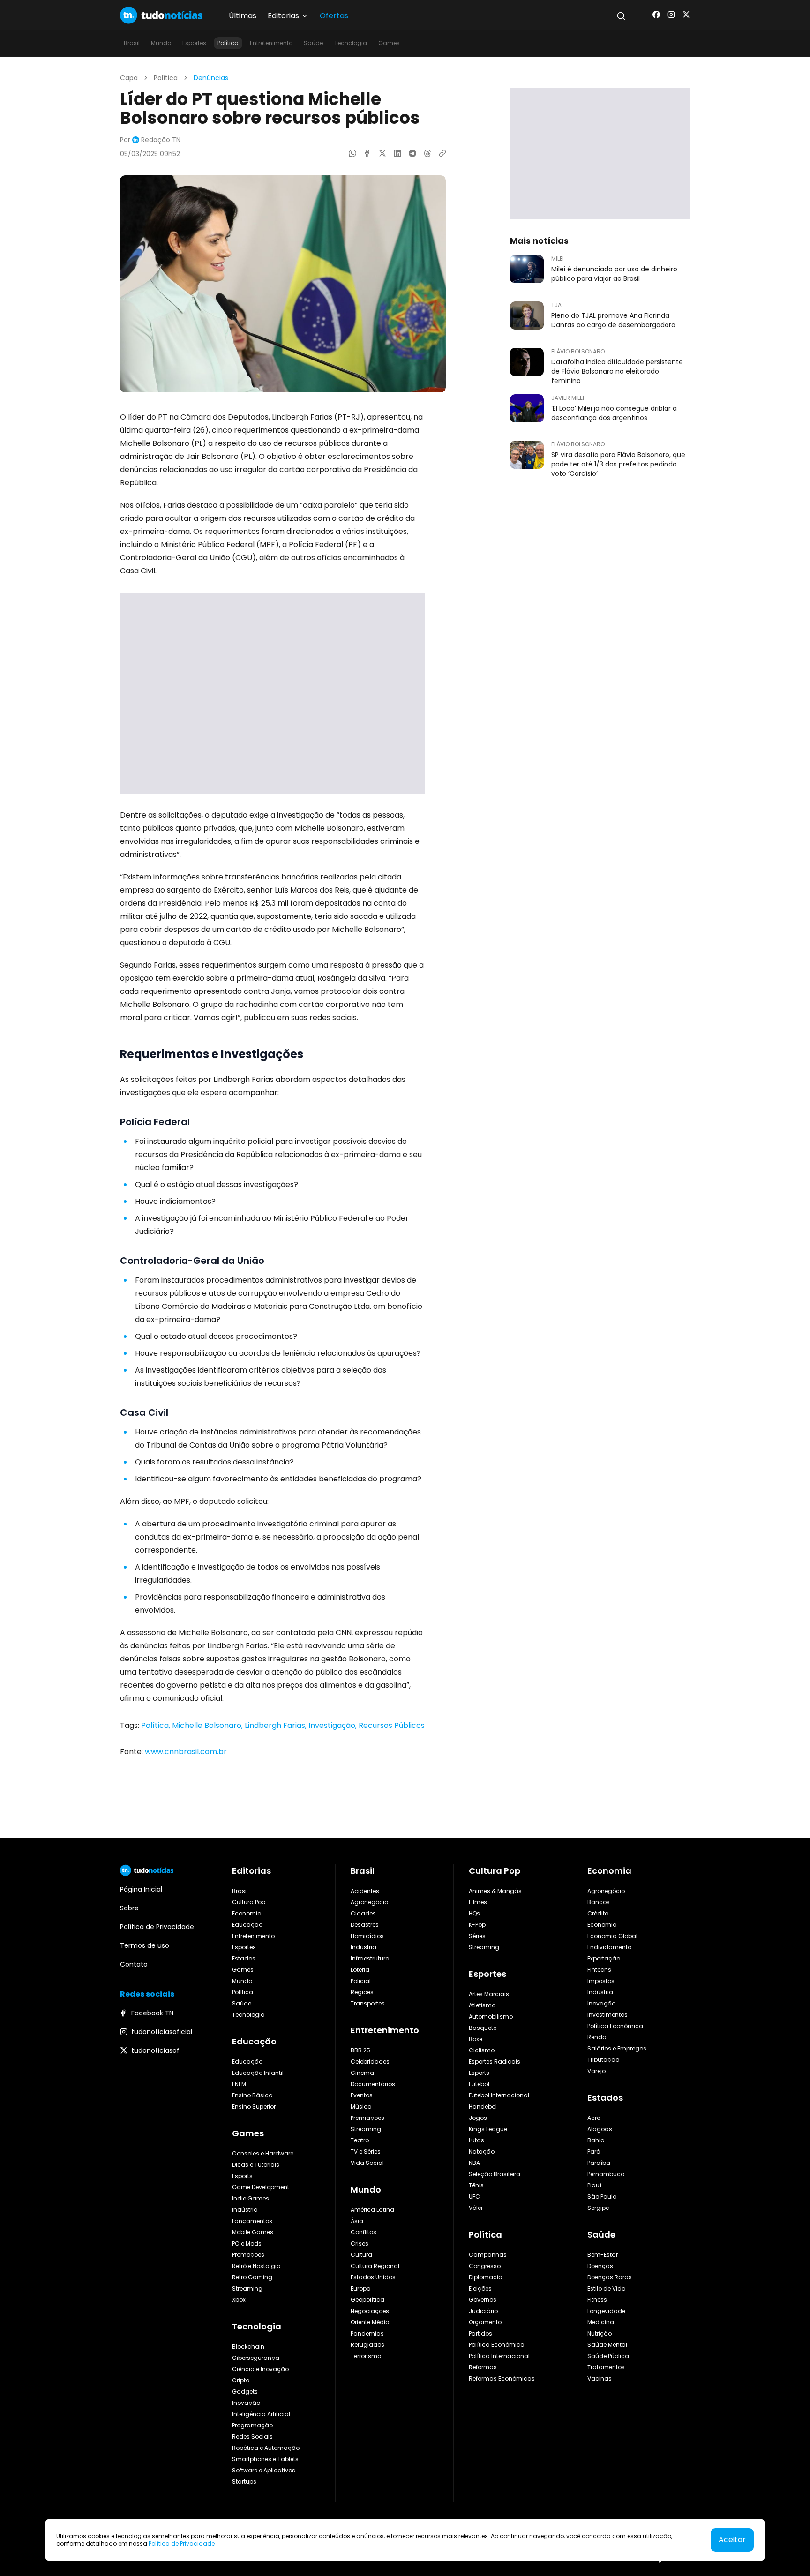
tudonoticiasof (155, 2050)
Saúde (313, 43)
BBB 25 (360, 2050)
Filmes (478, 1902)
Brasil (132, 43)
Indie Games (251, 2198)
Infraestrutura (370, 1958)
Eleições (480, 2288)
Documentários (373, 2084)
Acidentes (365, 1891)
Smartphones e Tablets (265, 2459)
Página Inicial (141, 1889)
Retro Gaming (252, 2277)
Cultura (361, 2255)
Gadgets (245, 2392)
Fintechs (599, 1970)
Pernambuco (606, 2174)
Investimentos (607, 2015)
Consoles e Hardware (263, 2153)
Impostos (601, 1981)
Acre (594, 2118)
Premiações (367, 2118)
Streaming (247, 2288)
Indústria (245, 2210)
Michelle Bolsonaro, (208, 1725)
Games (389, 43)
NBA (474, 2163)
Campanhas (488, 2255)
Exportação (604, 1958)
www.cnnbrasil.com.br (186, 1752)
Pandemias (367, 2333)
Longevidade (606, 2311)
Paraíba (599, 2163)
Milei (558, 259)
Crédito (598, 1913)
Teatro (360, 2140)
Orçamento (485, 2322)
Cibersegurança (256, 2358)
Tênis (476, 2185)
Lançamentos (252, 2221)
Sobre (129, 1908)
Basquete (483, 2028)
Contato (134, 1964)
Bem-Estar (603, 2255)
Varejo (596, 2071)
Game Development (261, 2187)
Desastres (365, 1925)
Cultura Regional (375, 2266)
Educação (247, 1925)
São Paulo (602, 2197)
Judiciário (483, 2311)
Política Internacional (499, 2356)
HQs (474, 1913)
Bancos (599, 1902)
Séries (477, 1936)
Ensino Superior (254, 2107)
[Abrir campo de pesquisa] (621, 16)
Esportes (194, 43)
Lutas (476, 2140)
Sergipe (598, 2208)
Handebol (483, 2107)
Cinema (362, 2073)
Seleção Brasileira (495, 2174)
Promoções (248, 2255)
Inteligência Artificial (261, 2414)
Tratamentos (606, 2367)
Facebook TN (152, 2013)
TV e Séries (366, 2152)
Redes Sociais (252, 2437)
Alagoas (600, 2129)
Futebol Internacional (499, 2095)
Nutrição (600, 2333)
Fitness (597, 2300)
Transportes (368, 2003)
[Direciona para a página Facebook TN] (656, 15)
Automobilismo (491, 2016)
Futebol (479, 2084)
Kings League (488, 2129)
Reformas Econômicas (502, 2378)
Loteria (360, 1970)
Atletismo (482, 2005)
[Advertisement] (272, 693)
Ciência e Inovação (260, 2369)
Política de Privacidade (182, 2543)
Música (361, 2107)
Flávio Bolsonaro (578, 352)
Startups (244, 2482)
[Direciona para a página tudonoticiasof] (686, 15)
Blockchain (248, 2347)
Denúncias (211, 78)
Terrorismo (366, 2356)
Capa (129, 78)
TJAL (558, 305)
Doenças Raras (610, 2277)
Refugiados (367, 2345)
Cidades (363, 1913)
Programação (252, 2425)
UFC (474, 2197)
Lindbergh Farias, (277, 1725)
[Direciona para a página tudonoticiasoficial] (671, 15)
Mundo (161, 43)
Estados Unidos (373, 2277)
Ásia (357, 2221)
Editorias (251, 1871)
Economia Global (612, 1936)
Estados (244, 1958)
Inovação (246, 2403)
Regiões (362, 1992)
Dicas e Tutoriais (256, 2165)
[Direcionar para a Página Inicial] (161, 15)
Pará (594, 2152)
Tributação (603, 2060)
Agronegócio (369, 1902)
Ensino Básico (252, 2095)
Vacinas (600, 2378)
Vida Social (367, 2163)
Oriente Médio (370, 2322)
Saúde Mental (607, 2345)
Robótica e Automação (266, 2448)
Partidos (480, 2333)
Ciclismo (482, 2050)
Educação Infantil (258, 2073)
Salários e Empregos (617, 2048)
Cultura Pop (249, 1902)
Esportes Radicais (495, 2062)
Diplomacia (486, 2277)
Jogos (478, 2118)
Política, (157, 1725)
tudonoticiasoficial (162, 2032)
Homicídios (367, 1936)
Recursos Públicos (392, 1725)
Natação (482, 2152)
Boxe (476, 2039)
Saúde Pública (608, 2356)
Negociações (370, 2311)
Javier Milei (568, 398)
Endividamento (609, 1947)
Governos (483, 2300)
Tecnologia (351, 43)
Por (150, 140)
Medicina (601, 2322)
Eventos (362, 2095)
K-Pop (477, 1925)
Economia (247, 1913)
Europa (361, 2288)
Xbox (239, 2300)
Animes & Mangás (495, 1891)
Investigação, (334, 1725)
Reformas (483, 2367)
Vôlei (476, 2208)
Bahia (596, 2140)
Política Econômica (497, 2345)
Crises (360, 2243)
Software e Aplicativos (264, 2470)
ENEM (239, 2084)
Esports (242, 2176)
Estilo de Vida (607, 2288)
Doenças (600, 2266)
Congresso (485, 2266)
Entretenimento (271, 43)
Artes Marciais (489, 1994)
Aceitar (732, 2540)
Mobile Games (253, 2232)
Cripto (241, 2380)
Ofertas (334, 16)
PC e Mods (247, 2243)
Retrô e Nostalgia (256, 2266)
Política (228, 43)
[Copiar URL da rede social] (442, 153)
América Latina (372, 2210)
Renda (597, 2037)
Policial (361, 1981)
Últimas (243, 16)
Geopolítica (367, 2300)
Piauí (594, 2185)
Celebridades (370, 2062)
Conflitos (364, 2232)
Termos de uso (145, 1945)
